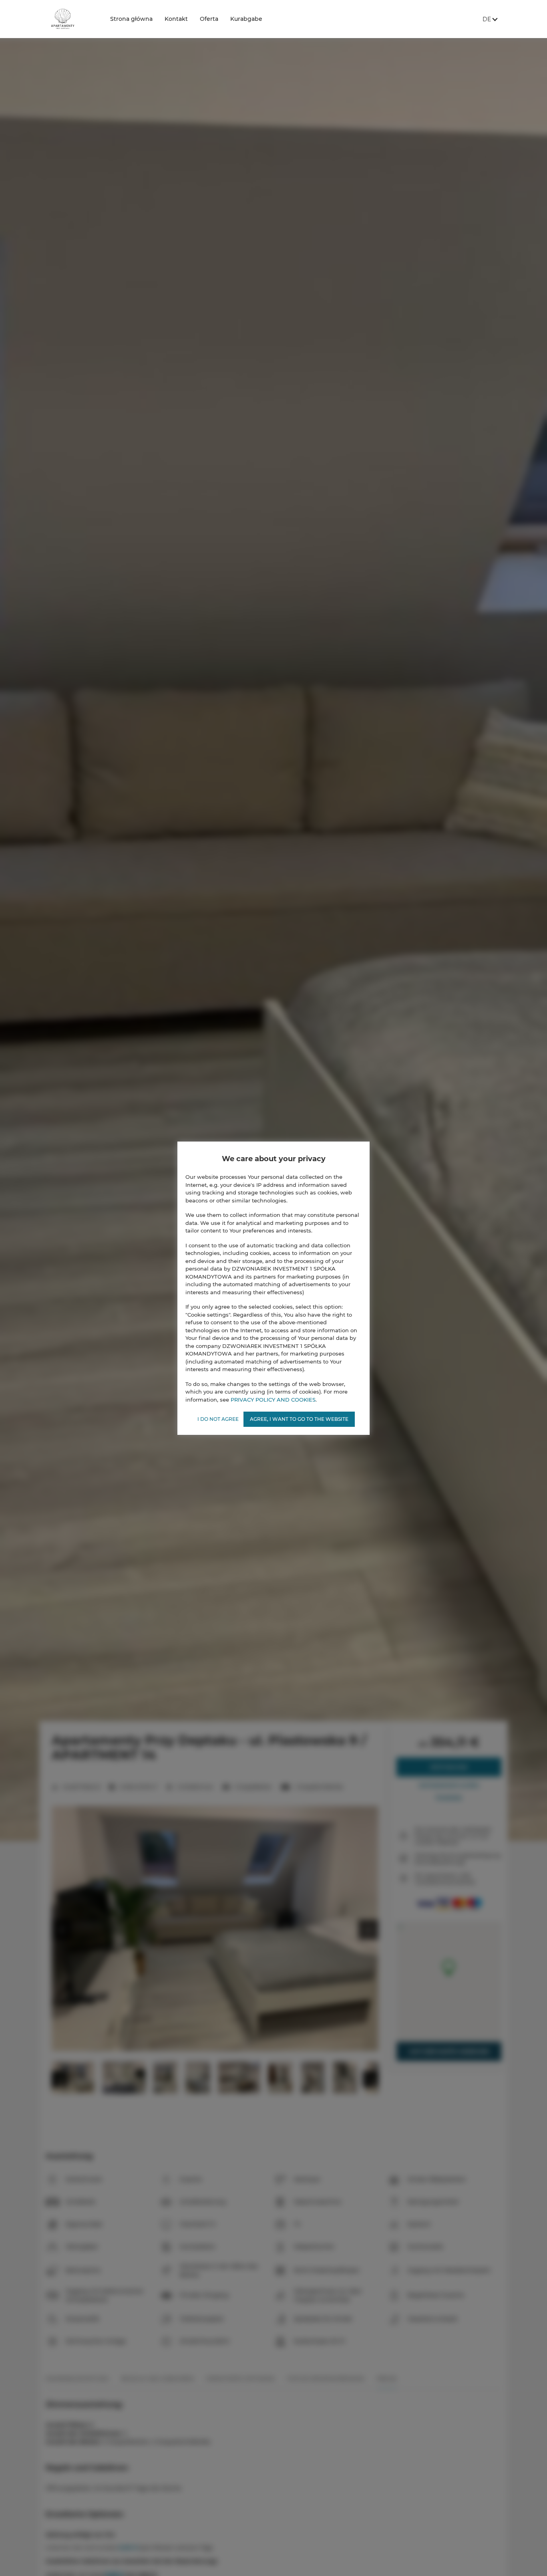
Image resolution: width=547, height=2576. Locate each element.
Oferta (209, 19)
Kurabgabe (246, 19)
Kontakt (176, 19)
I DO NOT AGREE (218, 1419)
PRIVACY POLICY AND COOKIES (273, 1399)
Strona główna (131, 19)
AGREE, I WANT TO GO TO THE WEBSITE (299, 1419)
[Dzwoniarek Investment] (72, 19)
